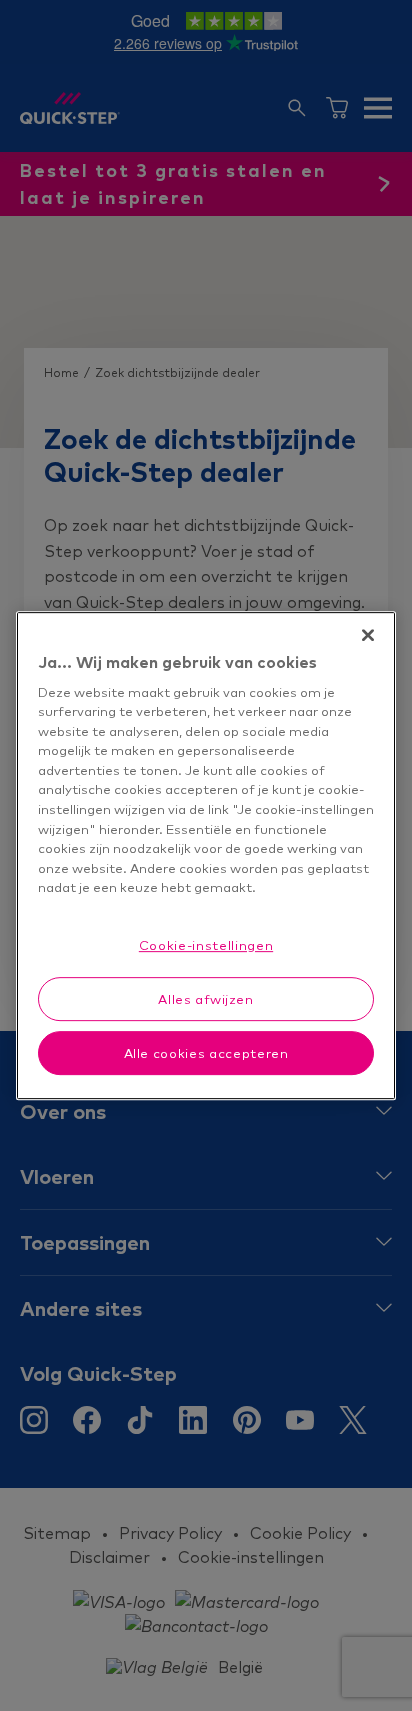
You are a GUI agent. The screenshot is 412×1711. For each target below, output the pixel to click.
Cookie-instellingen (206, 945)
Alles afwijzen (205, 999)
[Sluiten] (368, 635)
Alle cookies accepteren (206, 1053)
